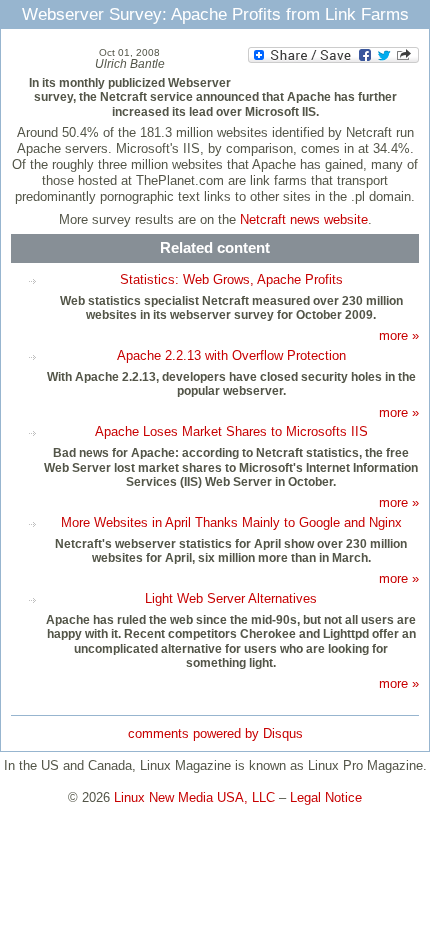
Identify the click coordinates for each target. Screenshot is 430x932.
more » (399, 335)
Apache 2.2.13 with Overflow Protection (231, 355)
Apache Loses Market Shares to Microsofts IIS (231, 431)
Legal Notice (326, 797)
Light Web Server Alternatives (231, 598)
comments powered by (215, 733)
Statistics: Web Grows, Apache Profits (231, 279)
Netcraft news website (304, 219)
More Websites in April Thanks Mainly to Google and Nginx (231, 522)
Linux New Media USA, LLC (194, 797)
